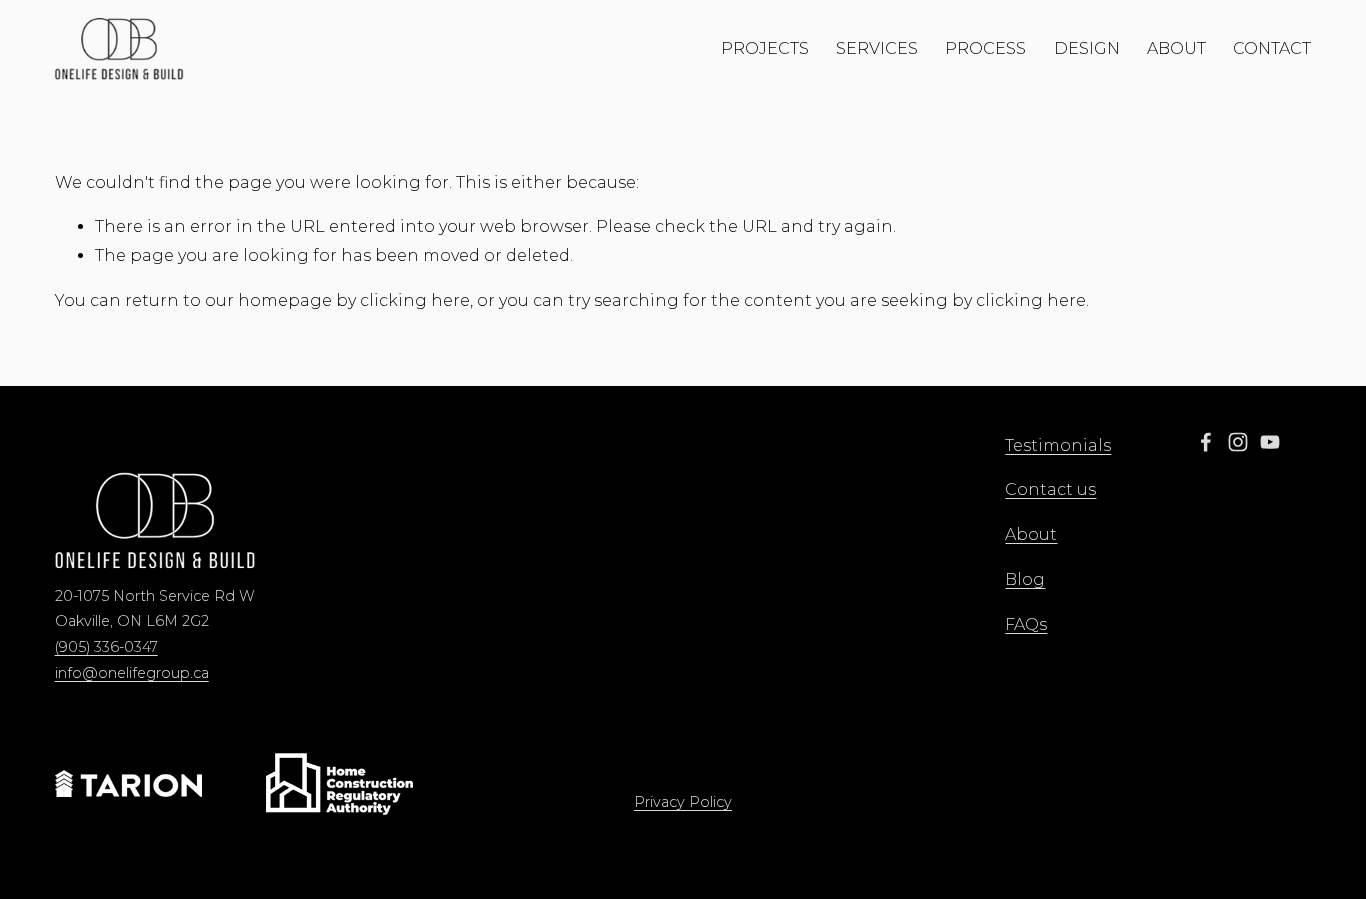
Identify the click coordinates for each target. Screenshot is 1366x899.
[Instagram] (1238, 442)
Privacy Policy (683, 802)
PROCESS (985, 48)
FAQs (1026, 624)
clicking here (415, 300)
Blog (1025, 579)
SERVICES (877, 48)
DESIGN (1087, 48)
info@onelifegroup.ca (132, 673)
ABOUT (1176, 48)
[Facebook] (1206, 442)
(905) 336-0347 (106, 647)
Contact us (1050, 489)
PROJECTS (765, 48)
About (1031, 534)
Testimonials (1058, 445)
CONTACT (1272, 48)
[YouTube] (1270, 442)
